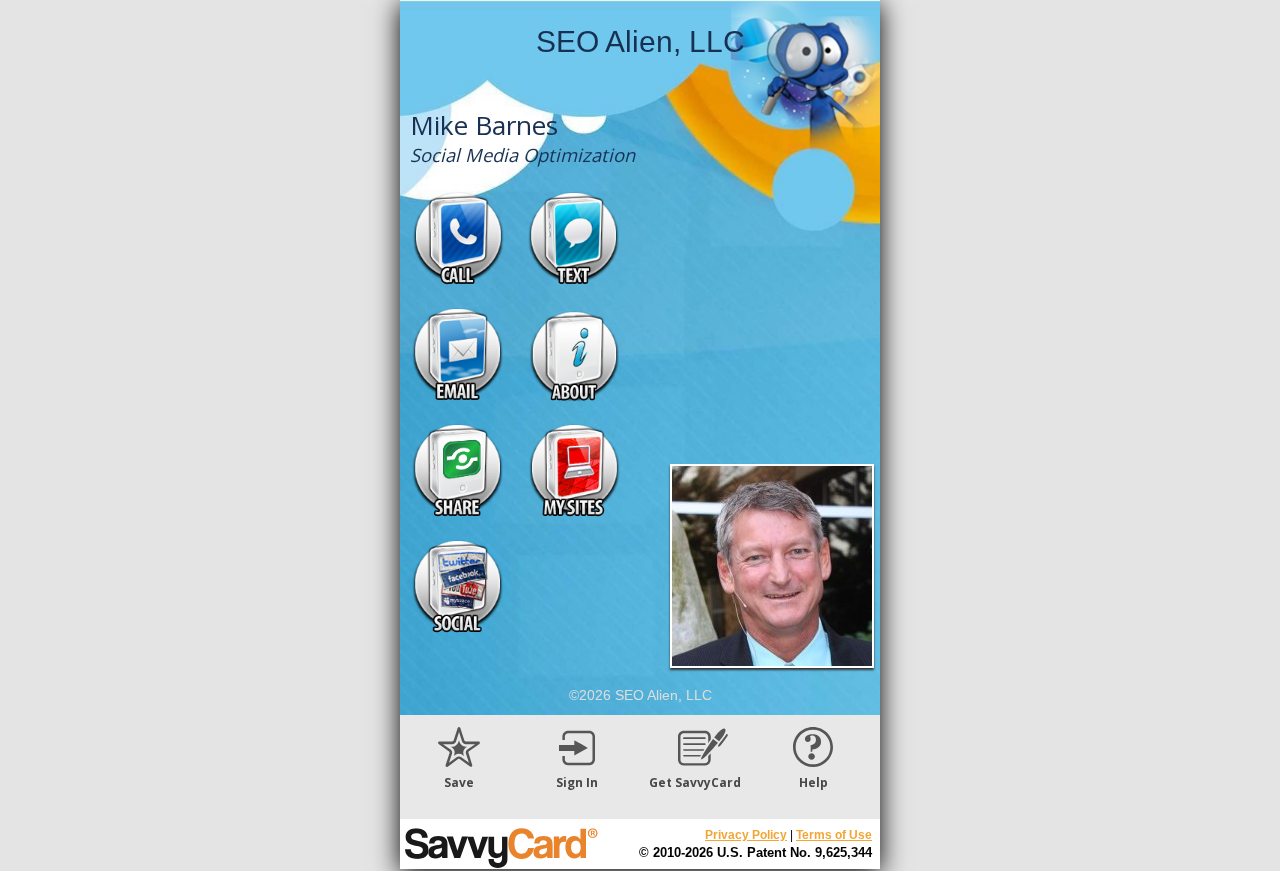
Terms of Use (834, 835)
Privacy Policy (746, 835)
